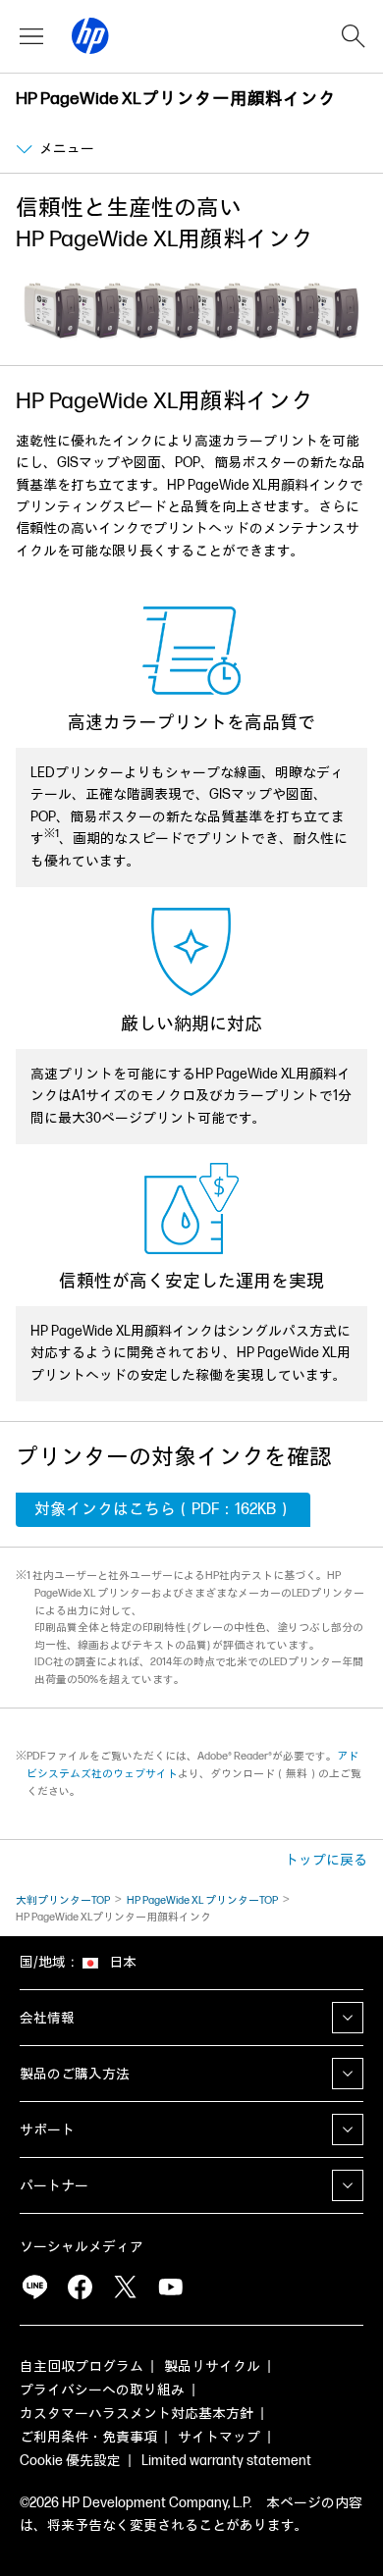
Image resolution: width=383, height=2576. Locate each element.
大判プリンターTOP (63, 1900)
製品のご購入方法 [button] (75, 2074)
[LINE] (34, 2287)
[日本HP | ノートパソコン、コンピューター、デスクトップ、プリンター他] (90, 36)
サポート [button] (47, 2130)
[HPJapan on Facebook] (80, 2287)
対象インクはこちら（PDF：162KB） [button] (163, 1510)
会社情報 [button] (47, 2018)
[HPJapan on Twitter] (125, 2287)
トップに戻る (326, 1860)
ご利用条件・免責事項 (88, 2437)
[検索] (354, 36)
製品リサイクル (212, 2366)
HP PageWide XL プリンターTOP (202, 1900)
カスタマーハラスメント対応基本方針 (137, 2414)
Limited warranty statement (226, 2461)
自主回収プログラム (82, 2366)
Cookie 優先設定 (70, 2461)
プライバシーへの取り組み (102, 2390)
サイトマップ (219, 2437)
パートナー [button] (54, 2186)
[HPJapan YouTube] (170, 2287)
